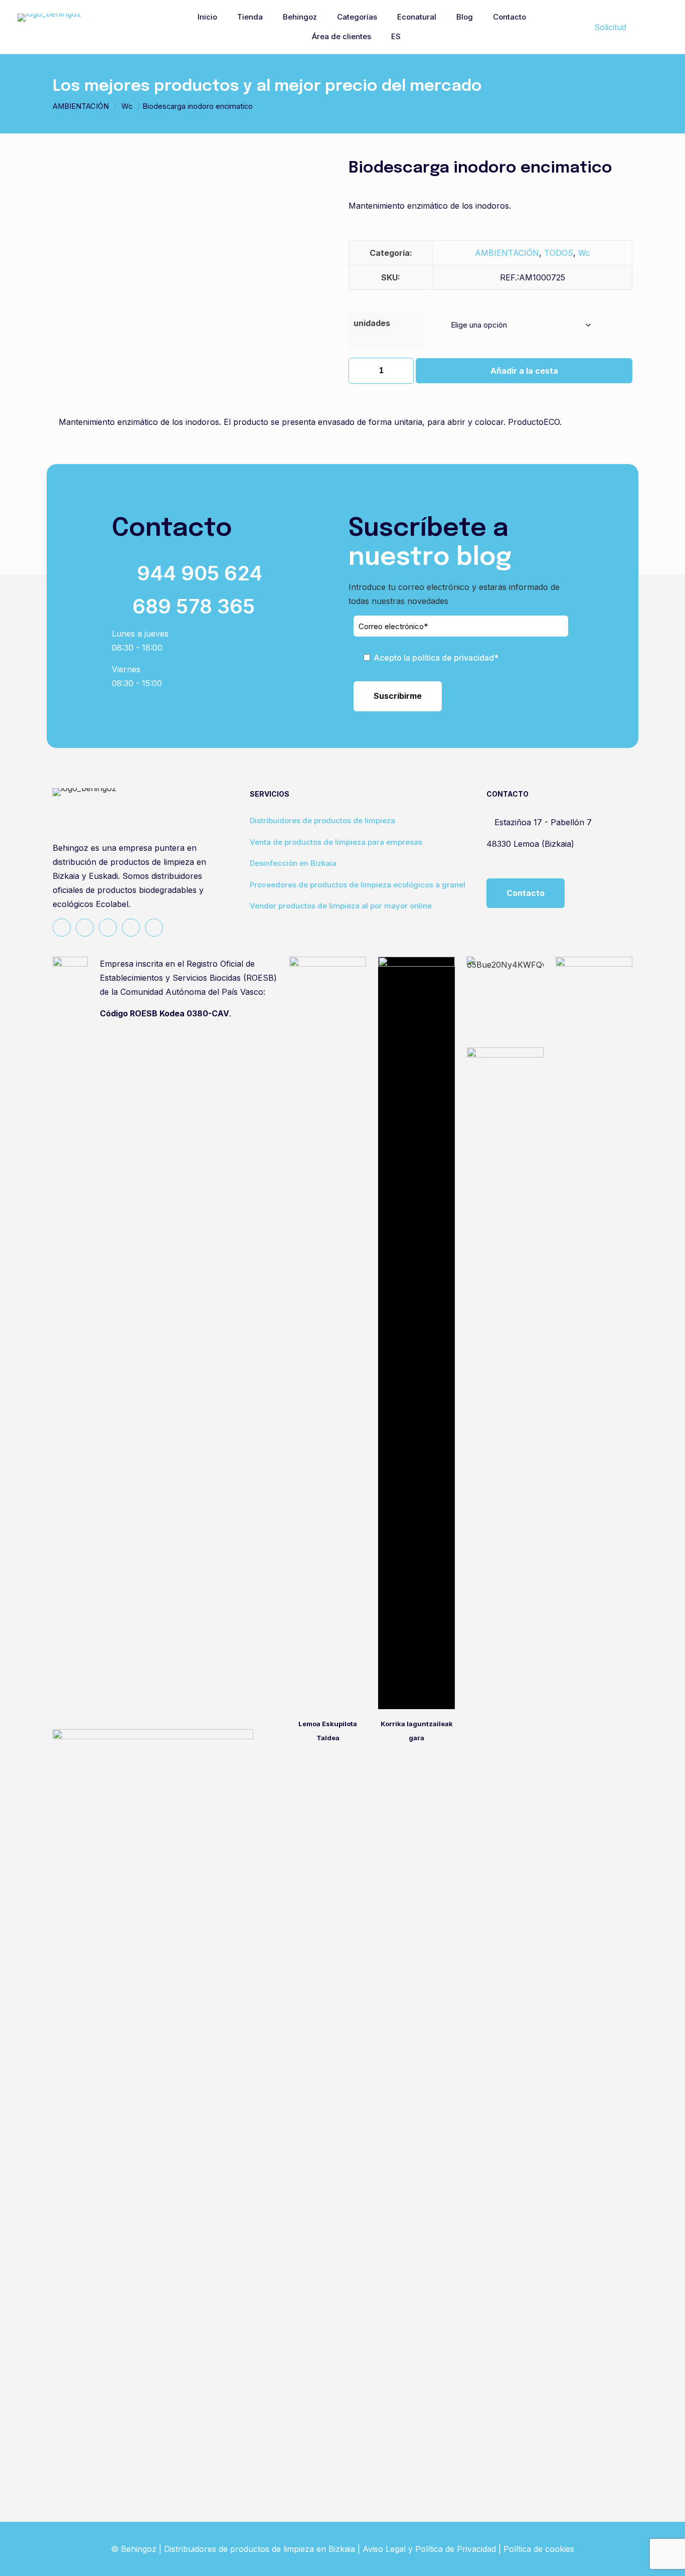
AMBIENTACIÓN (81, 106)
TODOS (559, 253)
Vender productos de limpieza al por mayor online (341, 906)
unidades (372, 323)
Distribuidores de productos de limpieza (322, 820)
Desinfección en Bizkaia (293, 863)
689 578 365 (194, 606)
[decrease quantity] (360, 371)
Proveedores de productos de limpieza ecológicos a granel (358, 885)
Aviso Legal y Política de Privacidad (429, 2549)
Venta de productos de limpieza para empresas (336, 842)
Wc (127, 106)
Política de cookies (539, 2549)
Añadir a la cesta (524, 371)
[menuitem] (402, 37)
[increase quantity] (402, 371)
